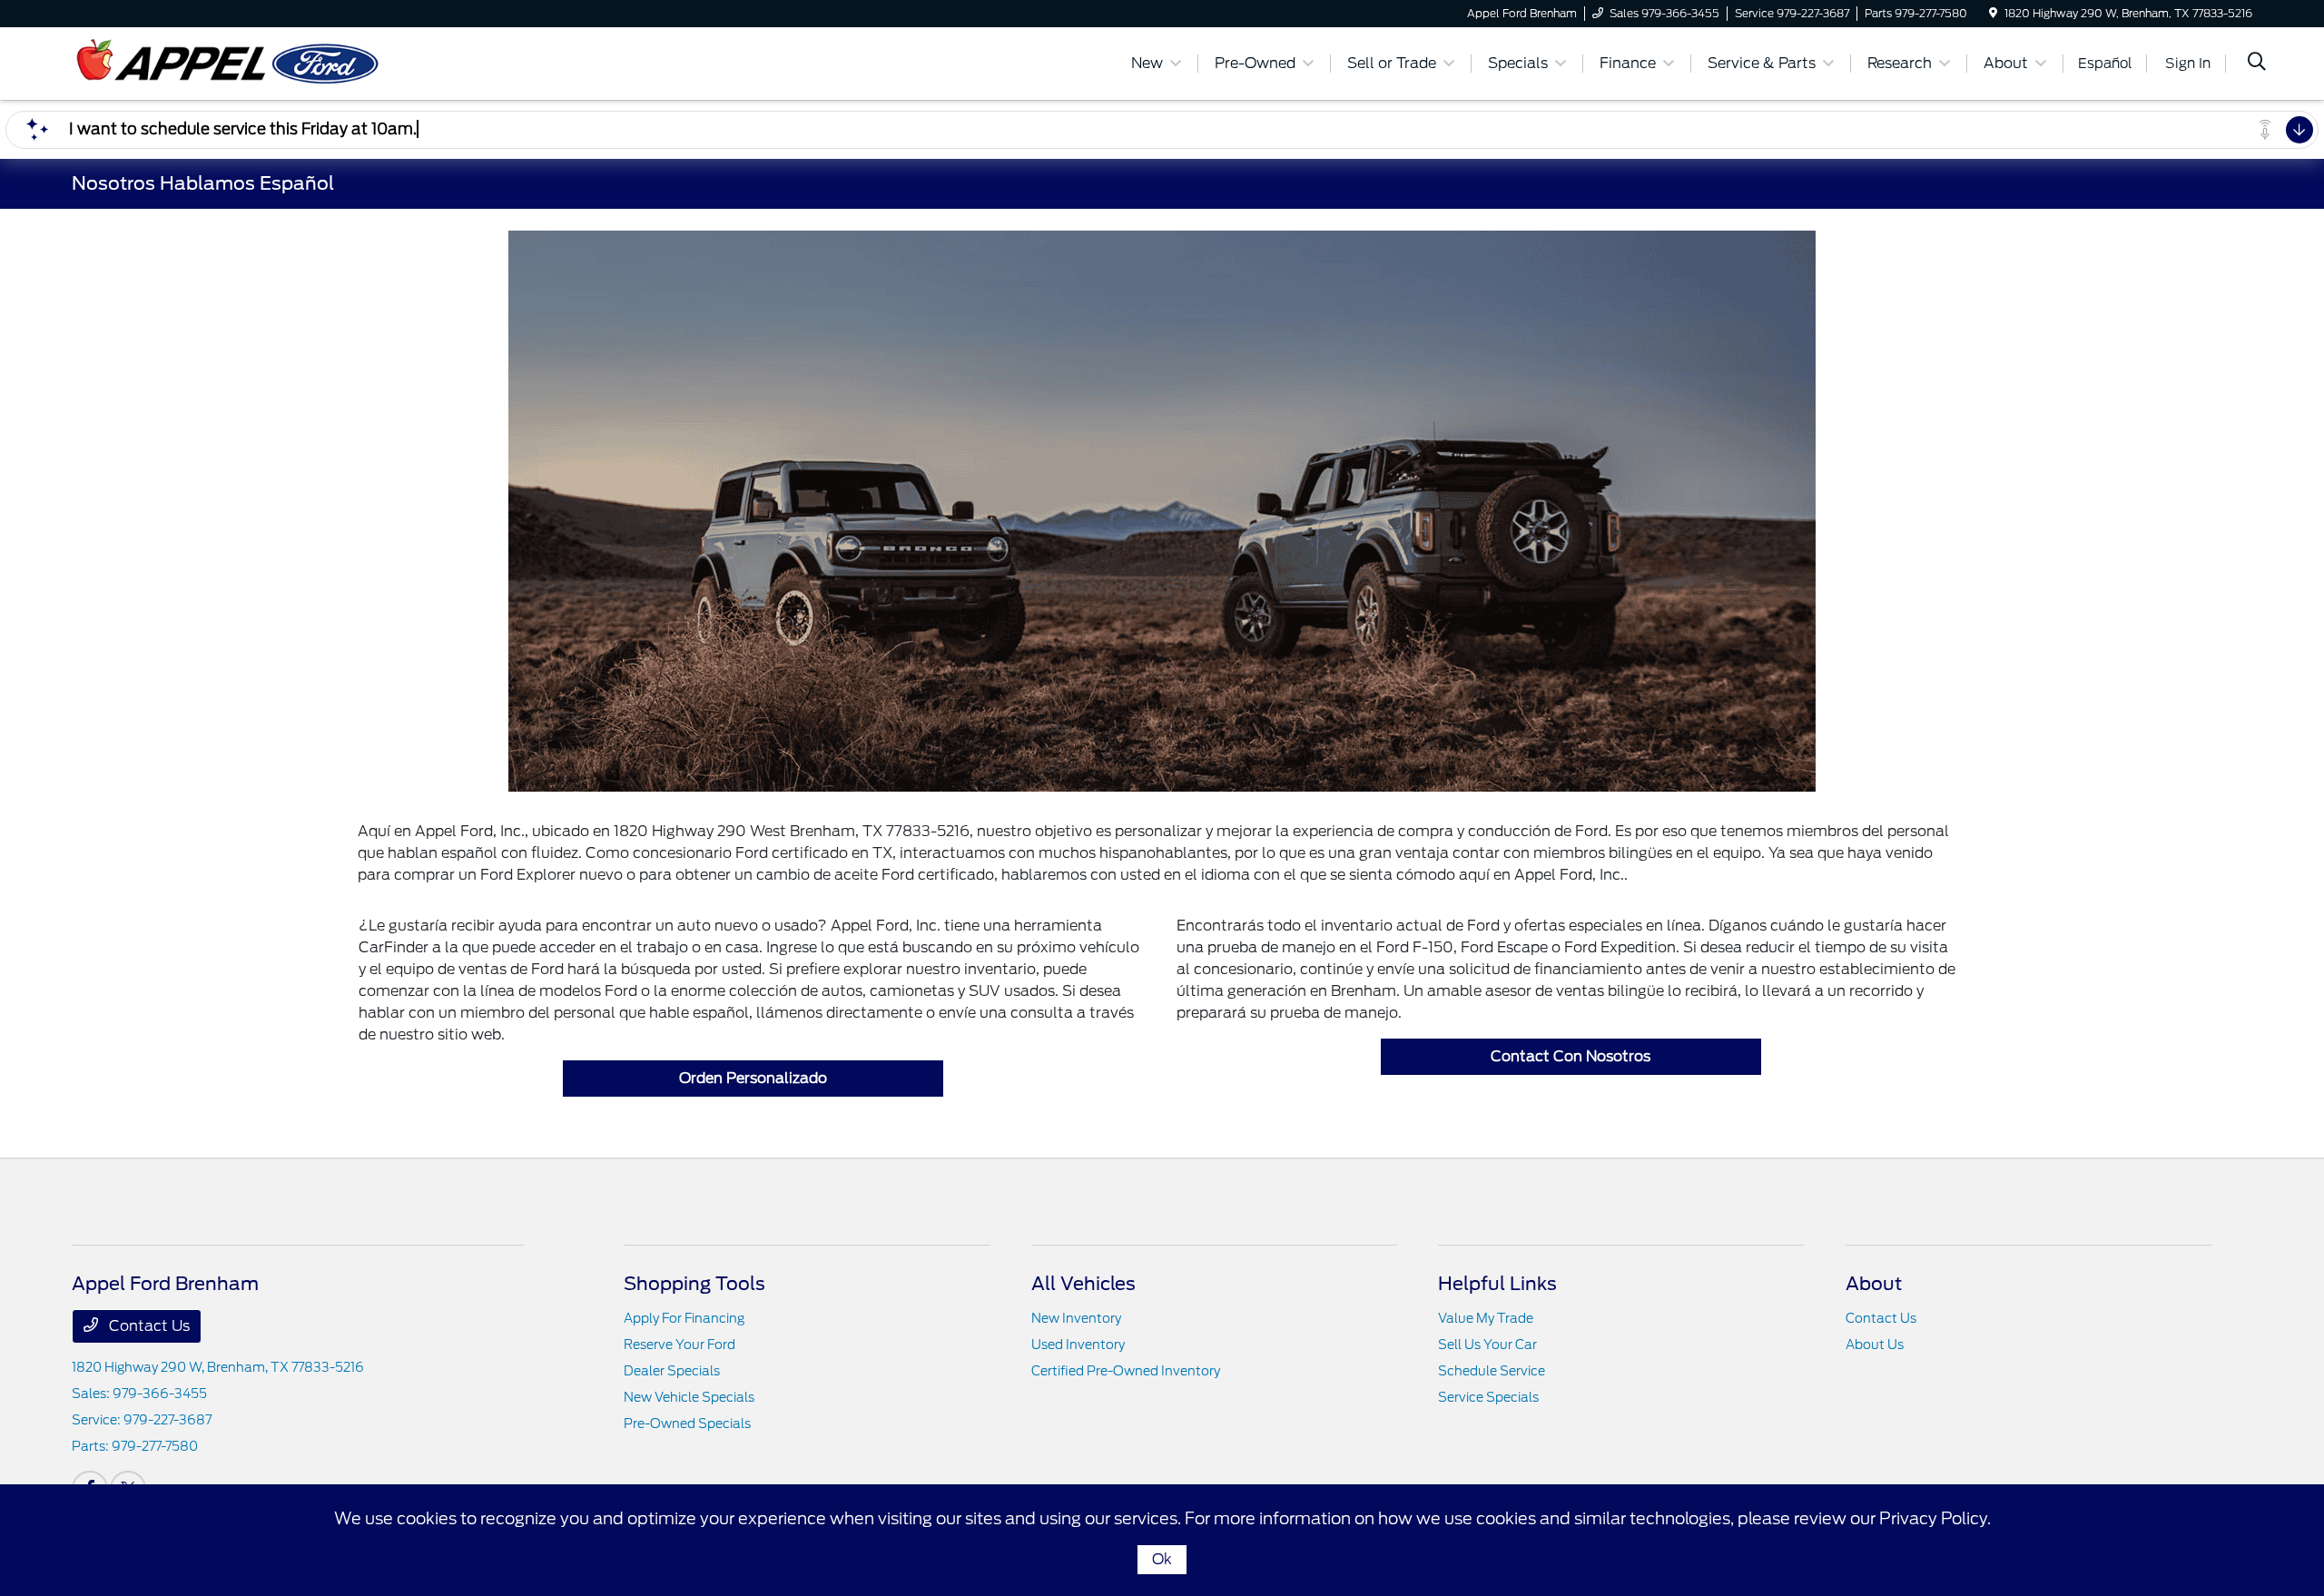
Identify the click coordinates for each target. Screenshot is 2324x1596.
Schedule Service (1492, 1371)
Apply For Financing (684, 1318)
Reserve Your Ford (679, 1345)
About (1874, 1284)
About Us (1875, 1345)
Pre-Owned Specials (687, 1424)
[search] (2257, 64)
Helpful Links (1497, 1284)
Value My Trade (1486, 1318)
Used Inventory (1078, 1345)
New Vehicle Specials (689, 1397)
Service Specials (1488, 1397)
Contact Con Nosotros (1571, 1056)
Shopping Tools (694, 1284)
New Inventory (1076, 1318)
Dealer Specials (672, 1371)
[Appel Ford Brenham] (228, 62)
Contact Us (148, 1326)
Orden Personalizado (753, 1078)
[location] (1993, 13)
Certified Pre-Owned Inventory (1126, 1371)
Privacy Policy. (1935, 1518)
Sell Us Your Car (1487, 1345)
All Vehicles (1083, 1284)
